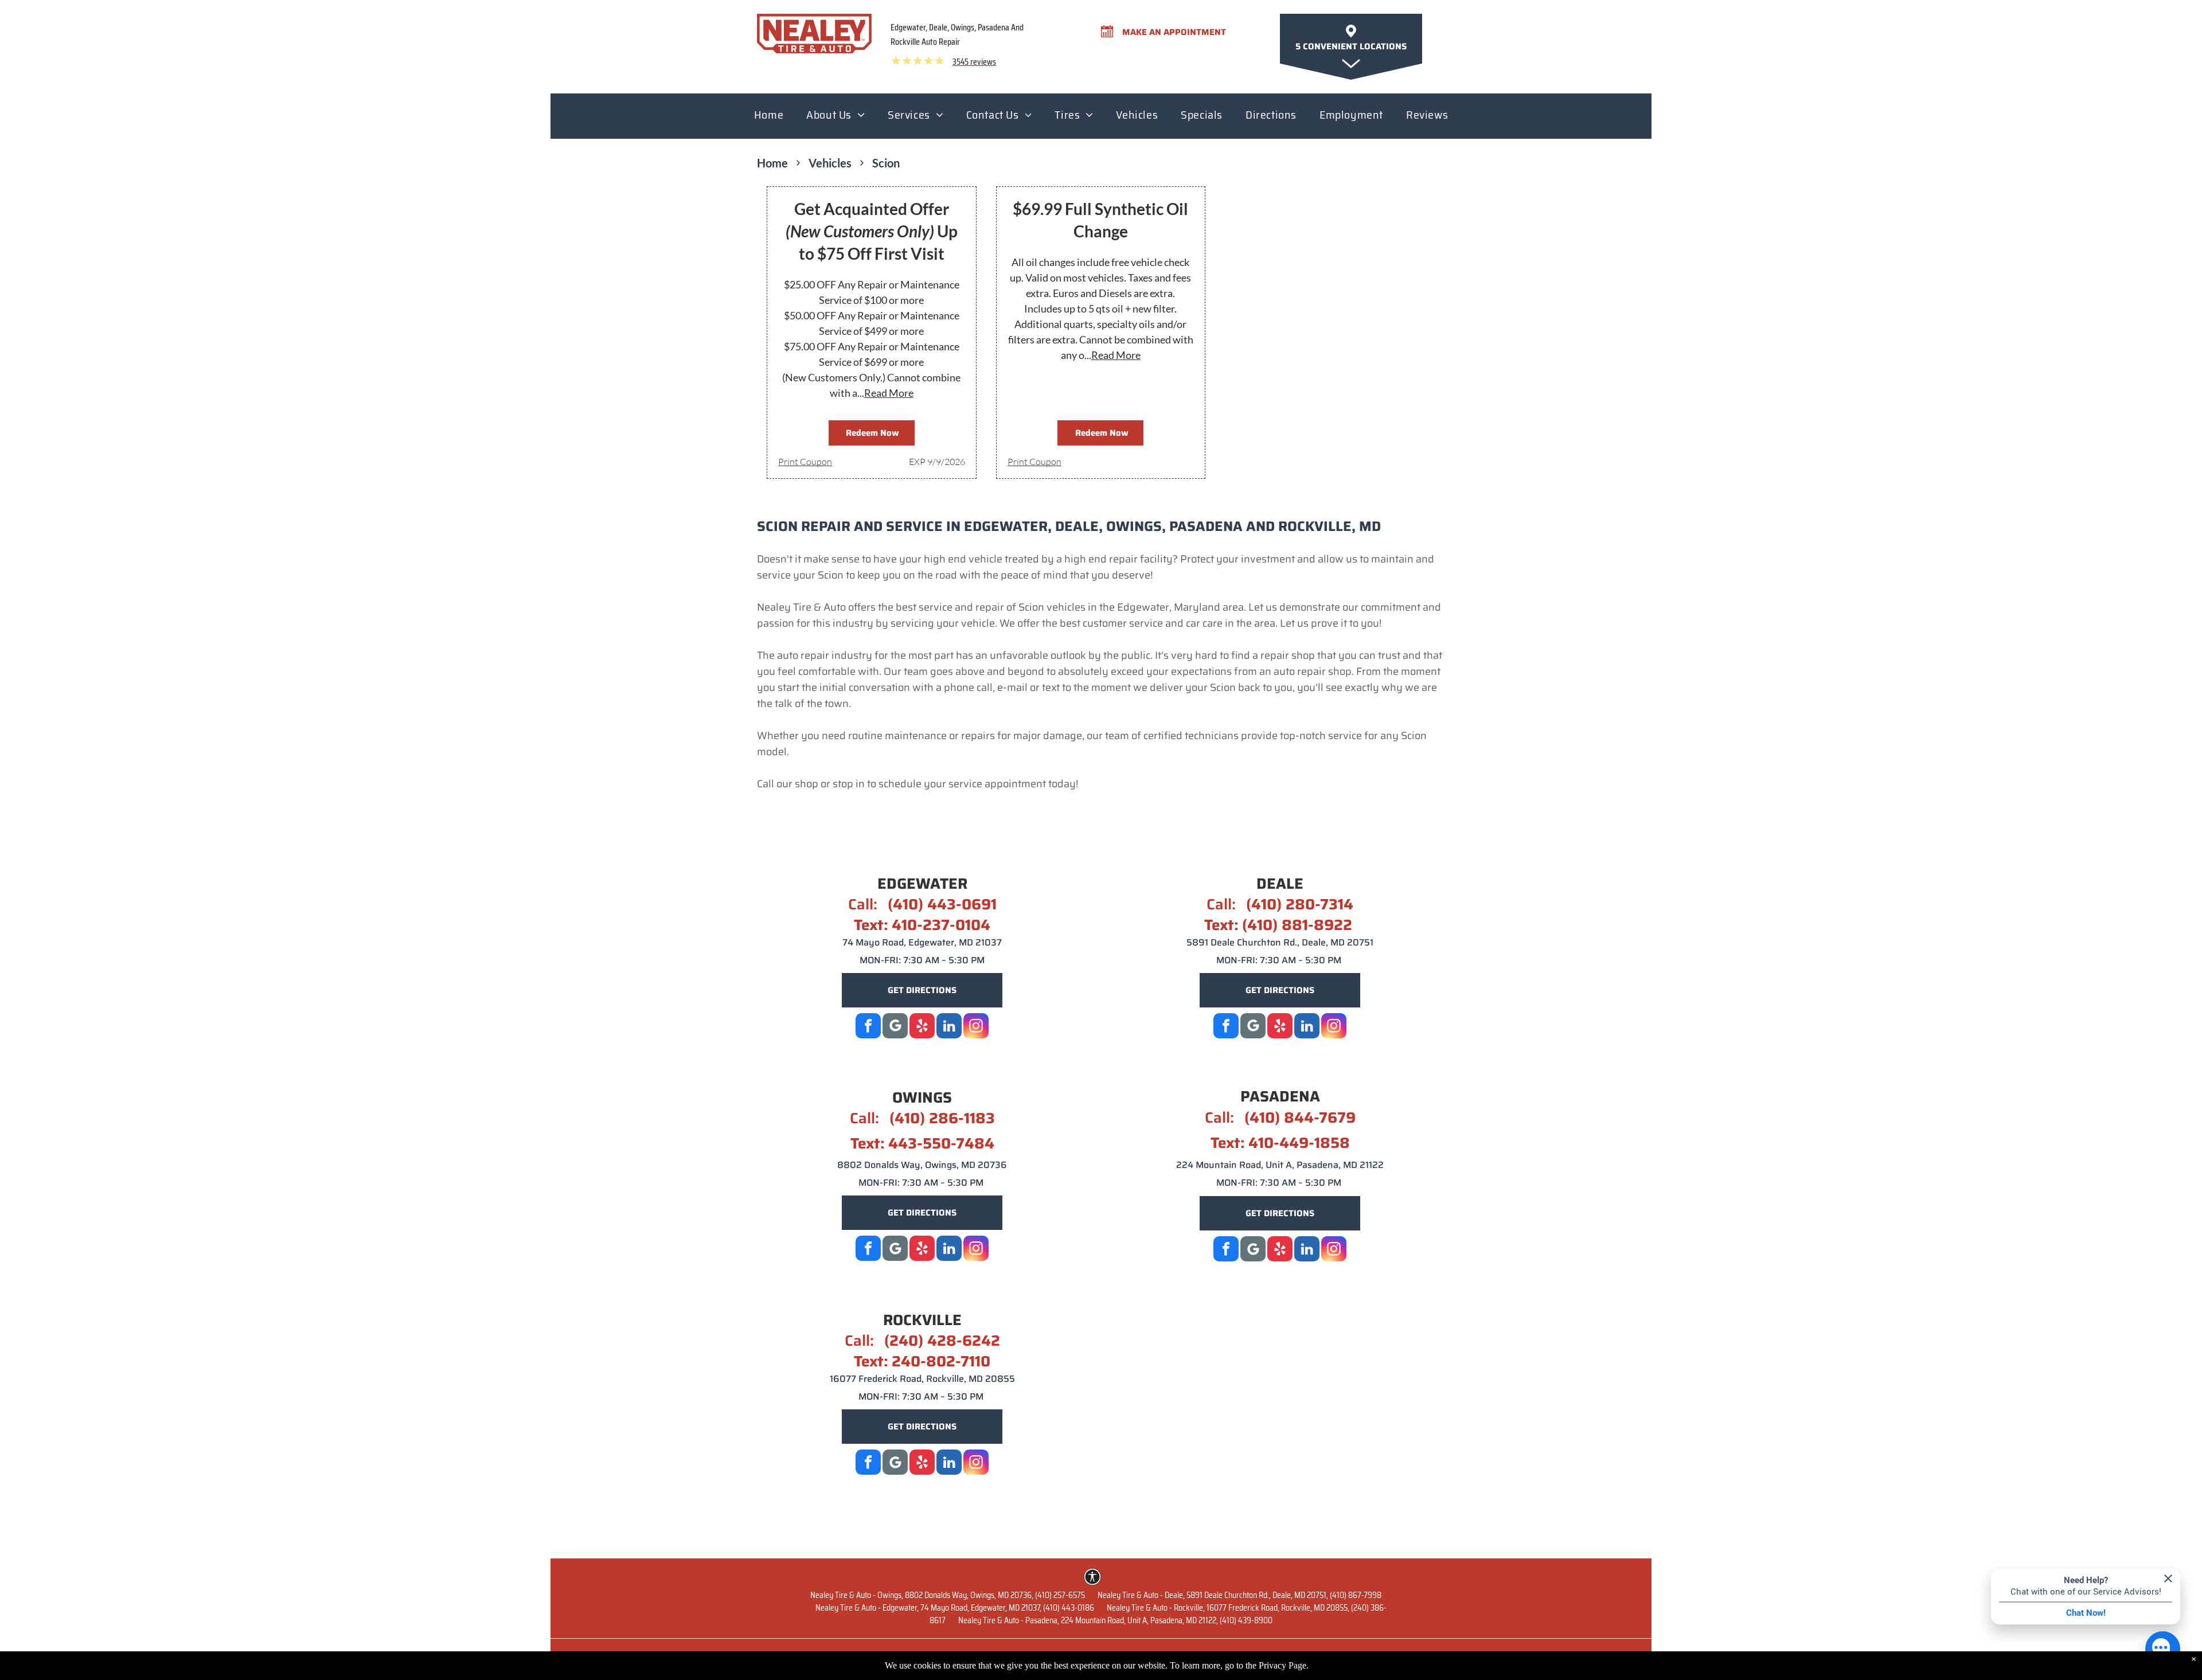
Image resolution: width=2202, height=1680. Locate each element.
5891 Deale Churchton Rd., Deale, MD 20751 (1280, 942)
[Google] (895, 1027)
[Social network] (1253, 1027)
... (885, 393)
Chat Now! (2086, 1613)
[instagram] (976, 1027)
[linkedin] (949, 1027)
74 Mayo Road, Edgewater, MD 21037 (922, 942)
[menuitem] (769, 118)
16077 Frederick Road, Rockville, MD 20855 (922, 1379)
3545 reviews (974, 62)
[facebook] (868, 1027)
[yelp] (922, 1027)
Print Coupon (805, 462)
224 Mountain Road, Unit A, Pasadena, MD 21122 (1280, 1165)
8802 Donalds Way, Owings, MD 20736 (922, 1165)
